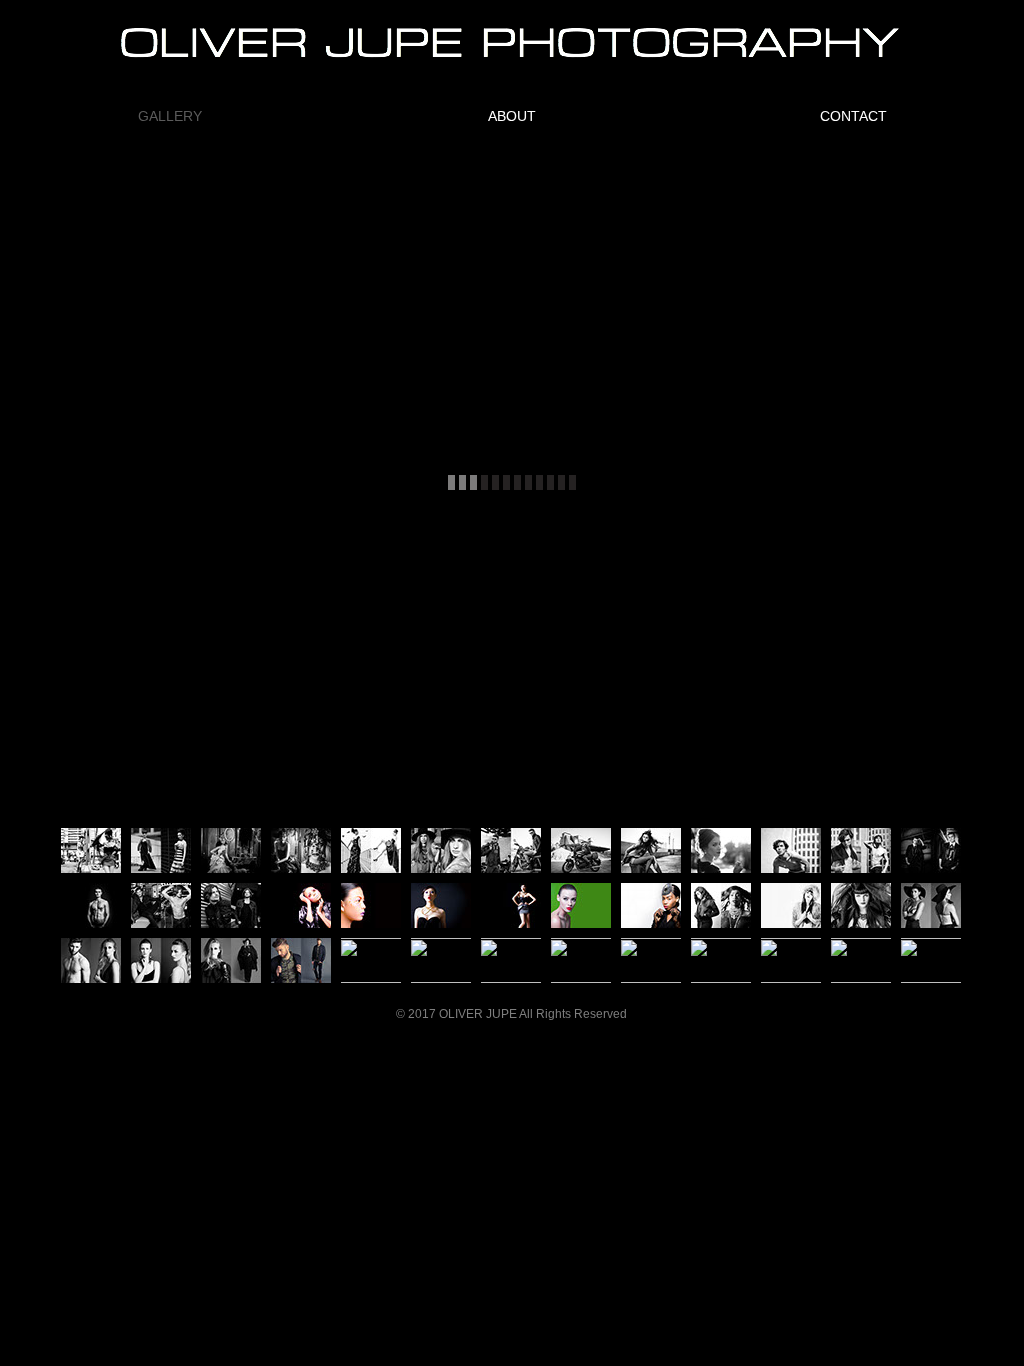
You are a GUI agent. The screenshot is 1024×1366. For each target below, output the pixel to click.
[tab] (91, 850)
